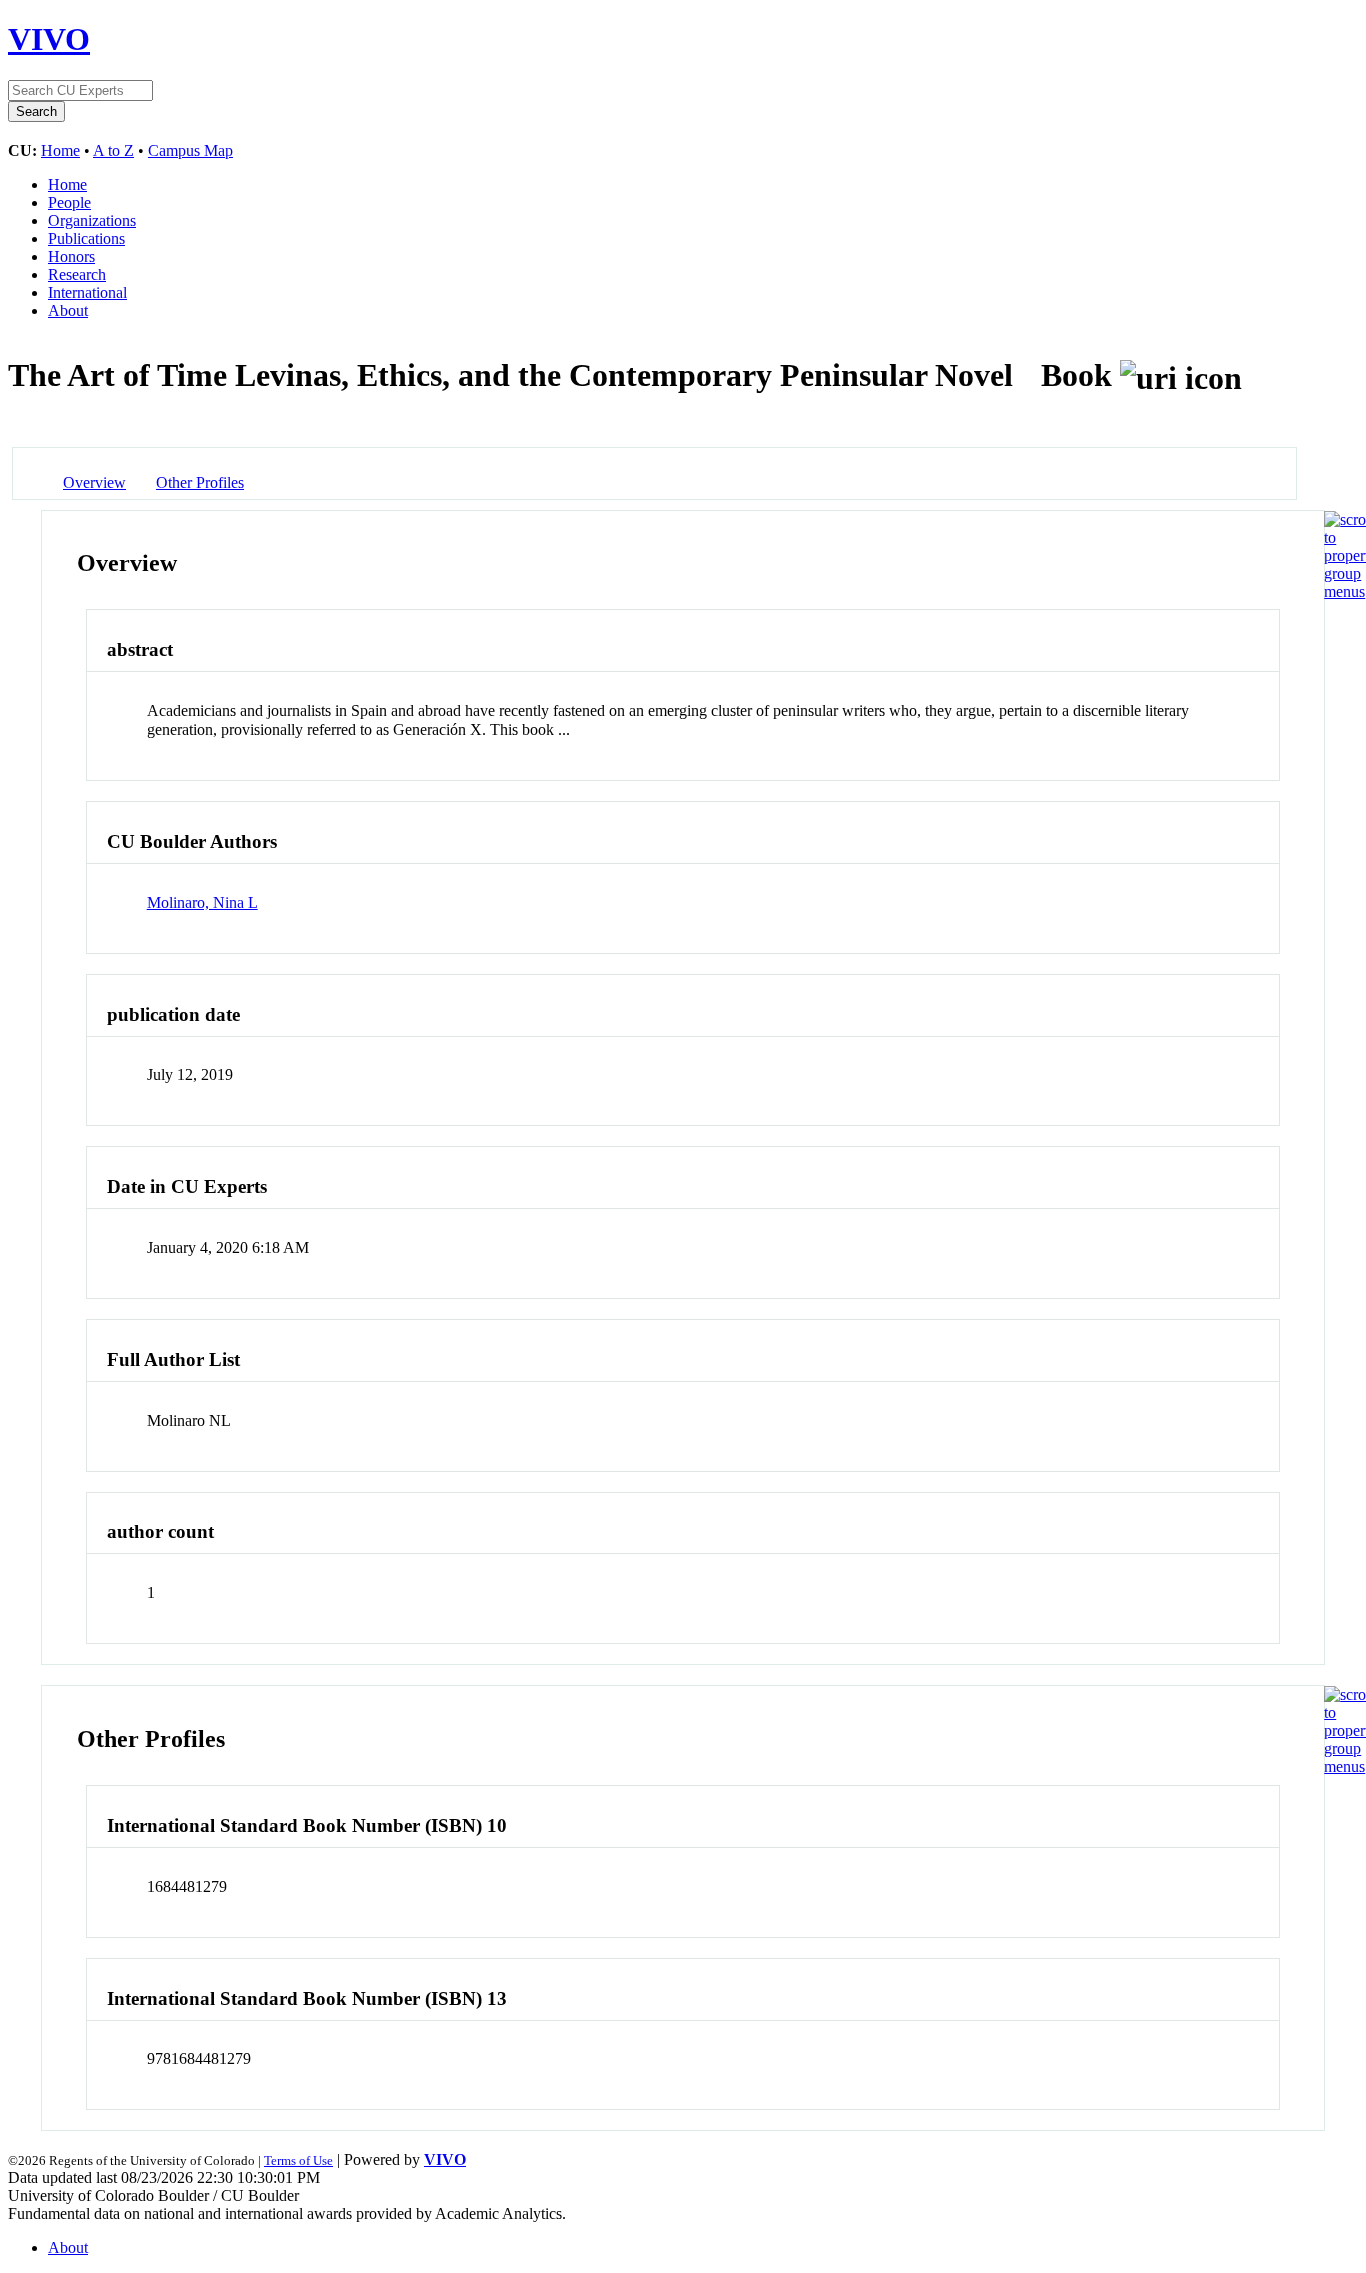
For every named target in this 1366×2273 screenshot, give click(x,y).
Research (77, 274)
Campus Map (190, 150)
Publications (86, 238)
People (69, 202)
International (87, 292)
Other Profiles (200, 482)
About (68, 310)
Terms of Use (298, 2160)
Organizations (92, 220)
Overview (94, 482)
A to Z (113, 150)
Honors (71, 256)
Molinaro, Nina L (202, 902)
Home (60, 150)
